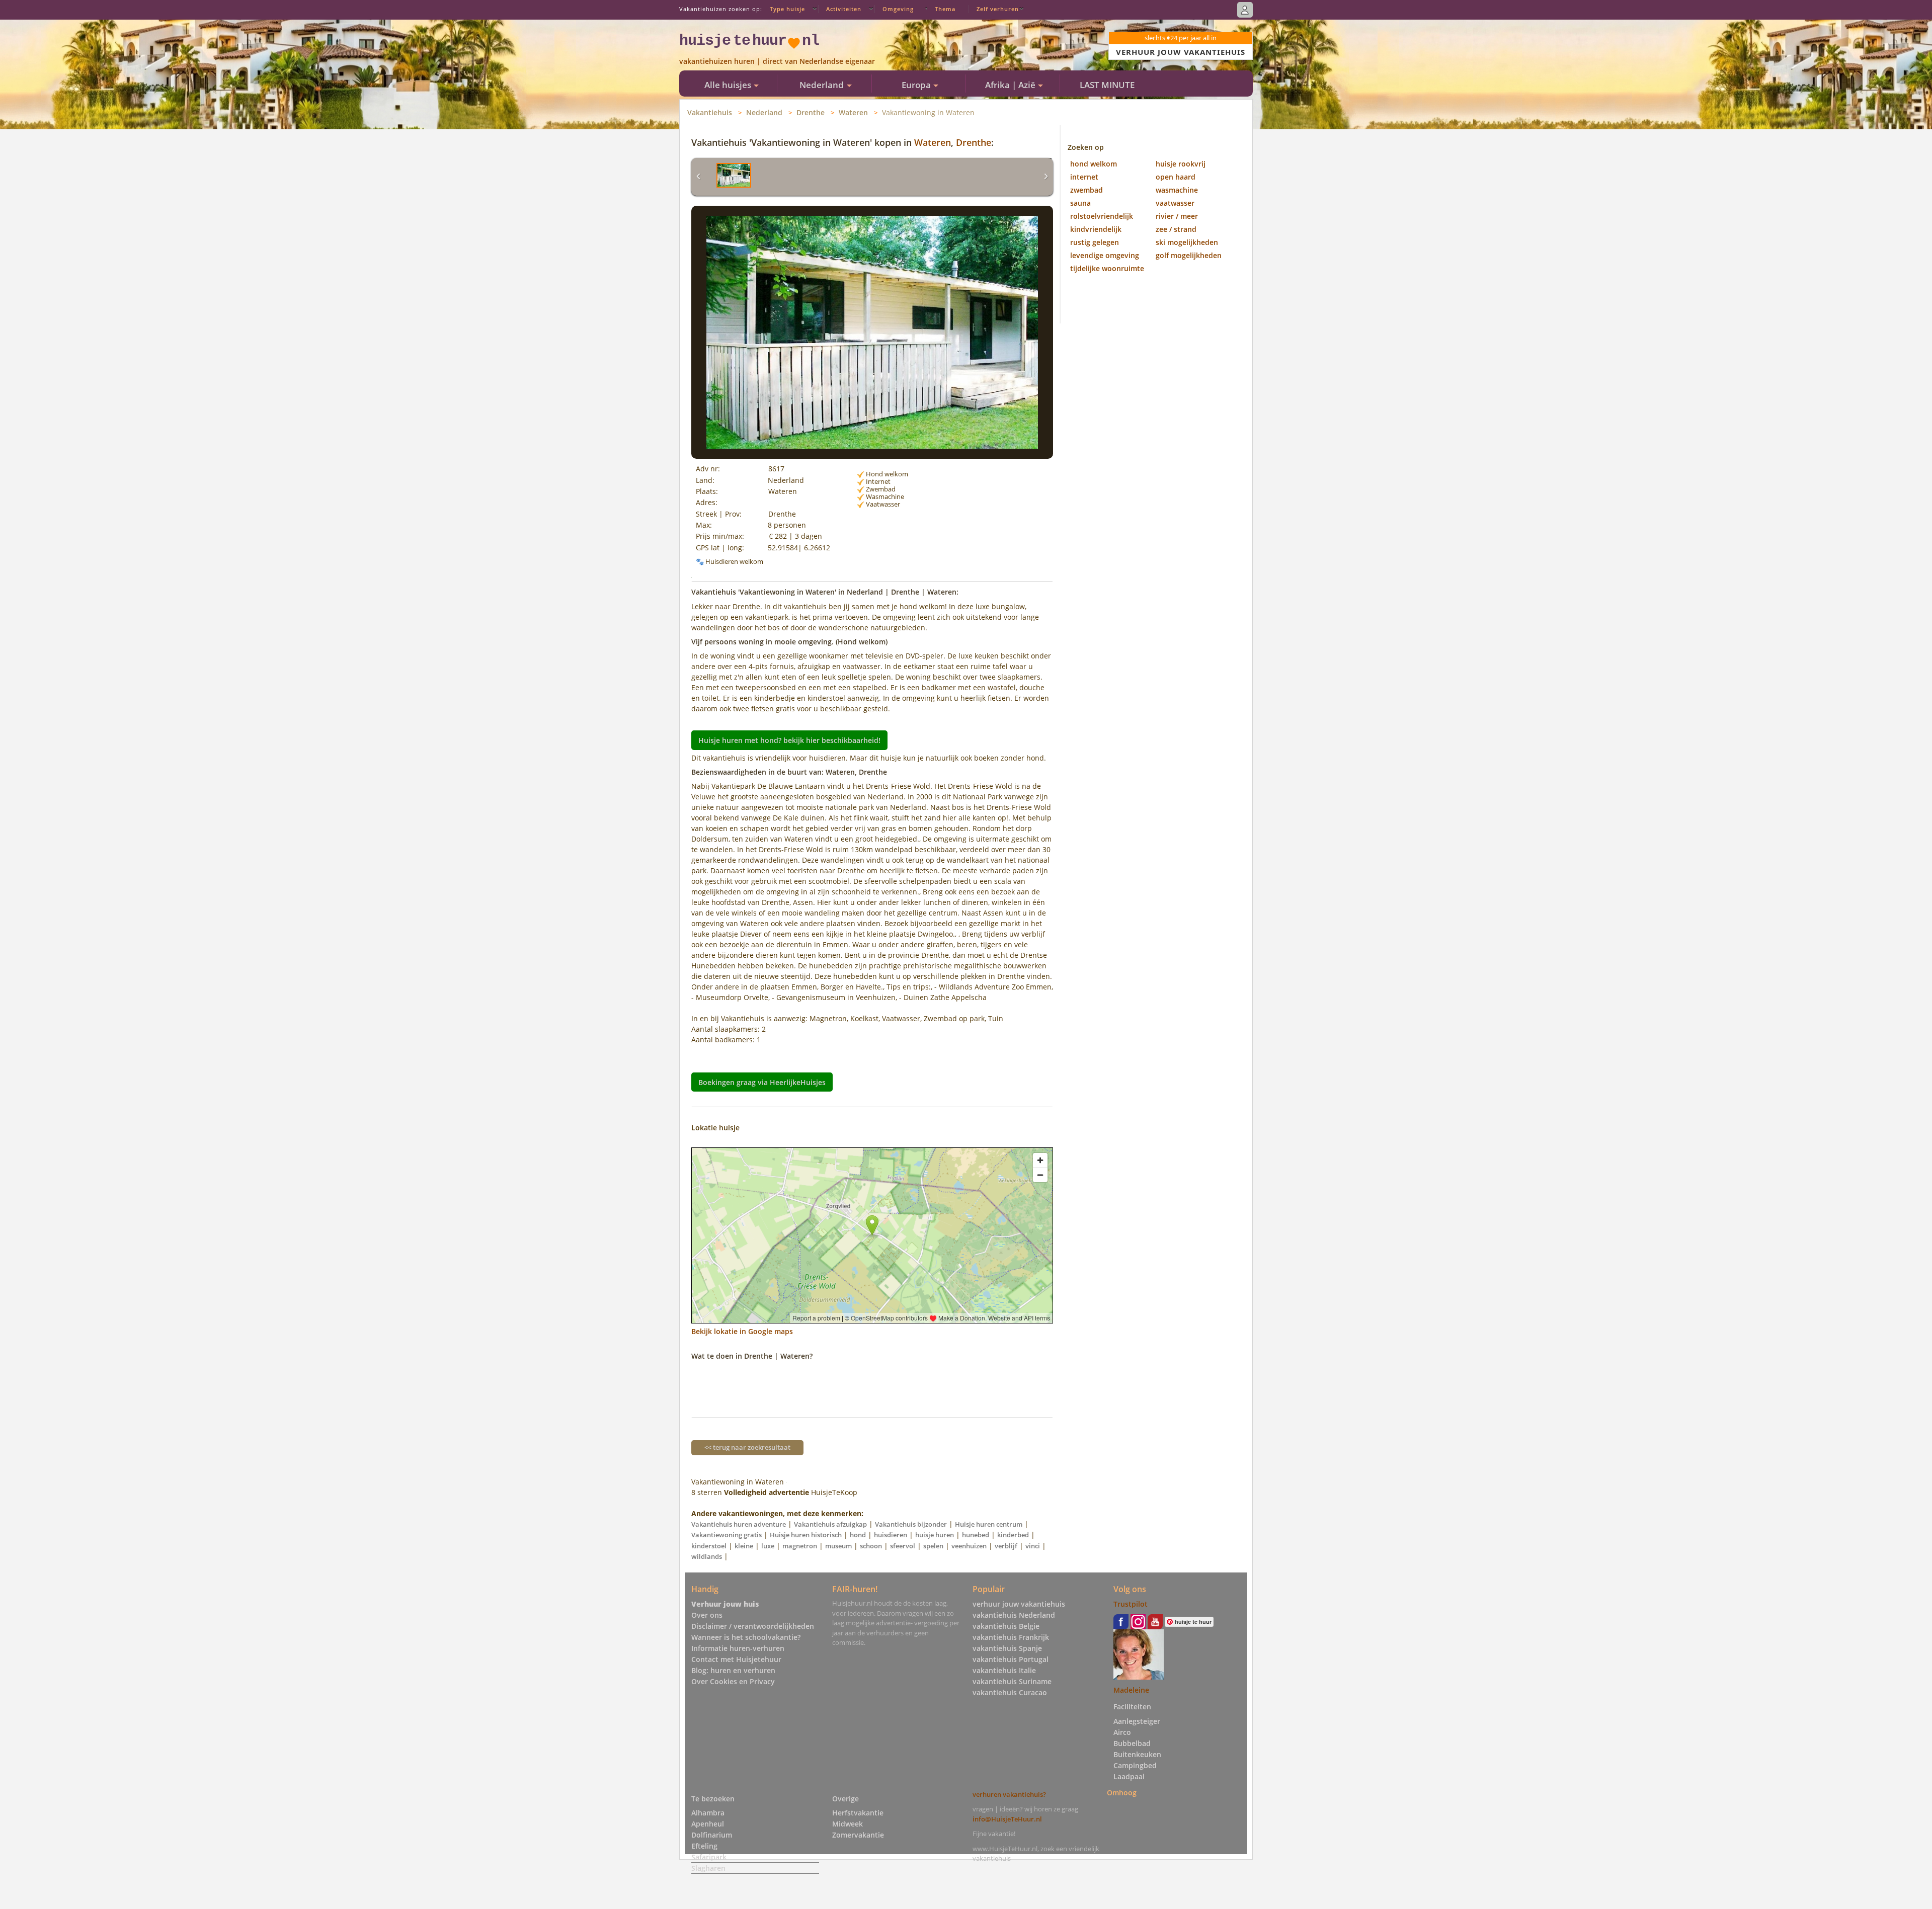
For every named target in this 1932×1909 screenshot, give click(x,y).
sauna (1080, 203)
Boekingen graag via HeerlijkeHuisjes (762, 1082)
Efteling (704, 1846)
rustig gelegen (1095, 242)
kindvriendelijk (1096, 229)
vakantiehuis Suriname (1012, 1681)
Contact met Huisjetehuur (736, 1659)
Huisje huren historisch (806, 1535)
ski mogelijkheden (1187, 242)
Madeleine (1131, 1690)
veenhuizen (969, 1546)
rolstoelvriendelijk (1102, 216)
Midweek (848, 1824)
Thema (945, 9)
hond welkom (1094, 164)
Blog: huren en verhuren (733, 1670)
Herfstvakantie (858, 1813)
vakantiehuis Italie (1004, 1670)
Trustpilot (1131, 1604)
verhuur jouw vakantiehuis (1019, 1604)
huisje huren (935, 1535)
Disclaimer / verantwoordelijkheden (753, 1626)
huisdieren (891, 1535)
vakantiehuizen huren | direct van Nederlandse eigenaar (777, 61)
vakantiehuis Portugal (1011, 1659)
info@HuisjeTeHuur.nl (1007, 1819)
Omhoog (1122, 1793)
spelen (933, 1546)
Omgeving (898, 9)
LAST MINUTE (1107, 85)
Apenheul (708, 1824)
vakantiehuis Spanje (1007, 1648)
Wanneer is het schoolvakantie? (746, 1637)
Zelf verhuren (998, 9)
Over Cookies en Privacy (733, 1681)
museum (838, 1546)
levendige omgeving (1105, 255)
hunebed (976, 1535)
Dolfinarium (712, 1835)
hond (858, 1535)
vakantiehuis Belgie (1006, 1626)
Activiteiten (844, 9)
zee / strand (1176, 229)
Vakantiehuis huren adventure (739, 1524)
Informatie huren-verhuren (738, 1648)
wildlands (707, 1556)
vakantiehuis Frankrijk (1011, 1637)
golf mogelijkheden (1189, 255)
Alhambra (708, 1813)
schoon (871, 1546)
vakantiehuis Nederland (1014, 1615)
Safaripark (709, 1857)
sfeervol (903, 1546)
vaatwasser (1175, 203)
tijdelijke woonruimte (1107, 268)
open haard (1176, 177)
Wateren (853, 112)
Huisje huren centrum (989, 1524)
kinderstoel (709, 1546)
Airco (1122, 1732)
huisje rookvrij (1181, 164)
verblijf (1006, 1546)
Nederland (764, 112)
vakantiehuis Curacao (1010, 1692)
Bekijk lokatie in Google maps (742, 1331)
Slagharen (708, 1868)
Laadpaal (1129, 1776)
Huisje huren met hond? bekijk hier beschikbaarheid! (789, 740)
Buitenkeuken (1137, 1754)
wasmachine (1177, 190)
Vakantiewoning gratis (727, 1535)
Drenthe (811, 112)
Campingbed (1135, 1765)
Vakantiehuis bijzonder (911, 1524)
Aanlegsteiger (1137, 1721)
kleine (744, 1546)
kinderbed (1013, 1535)
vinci (1033, 1546)
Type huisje (787, 9)
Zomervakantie (858, 1835)
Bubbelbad (1132, 1743)
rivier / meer (1177, 216)
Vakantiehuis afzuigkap (830, 1524)
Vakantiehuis (710, 112)
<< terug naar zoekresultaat (747, 1447)
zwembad (1086, 190)
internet (1084, 177)
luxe (768, 1546)
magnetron (800, 1546)
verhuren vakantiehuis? (1009, 1794)
